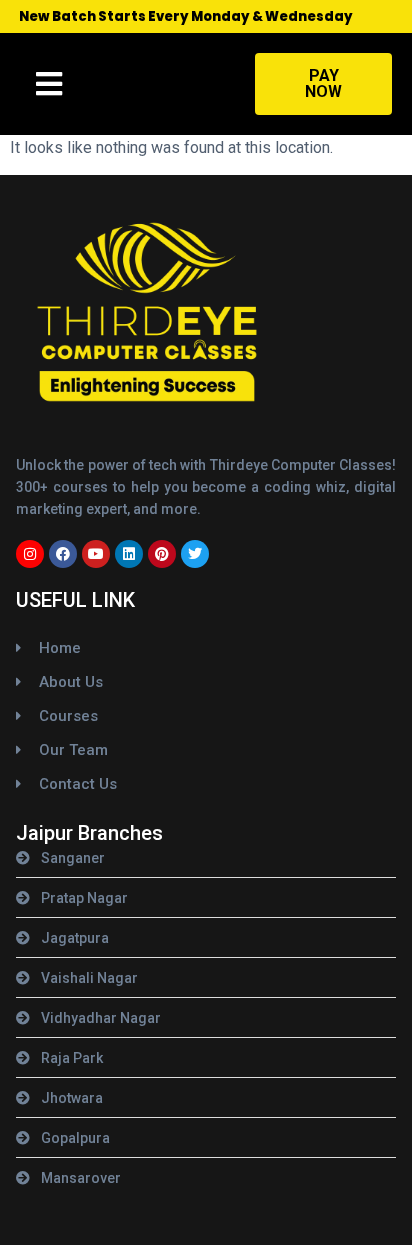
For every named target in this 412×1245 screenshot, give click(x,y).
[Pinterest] (162, 554)
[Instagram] (30, 554)
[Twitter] (195, 554)
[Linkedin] (129, 554)
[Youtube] (96, 554)
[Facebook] (63, 554)
